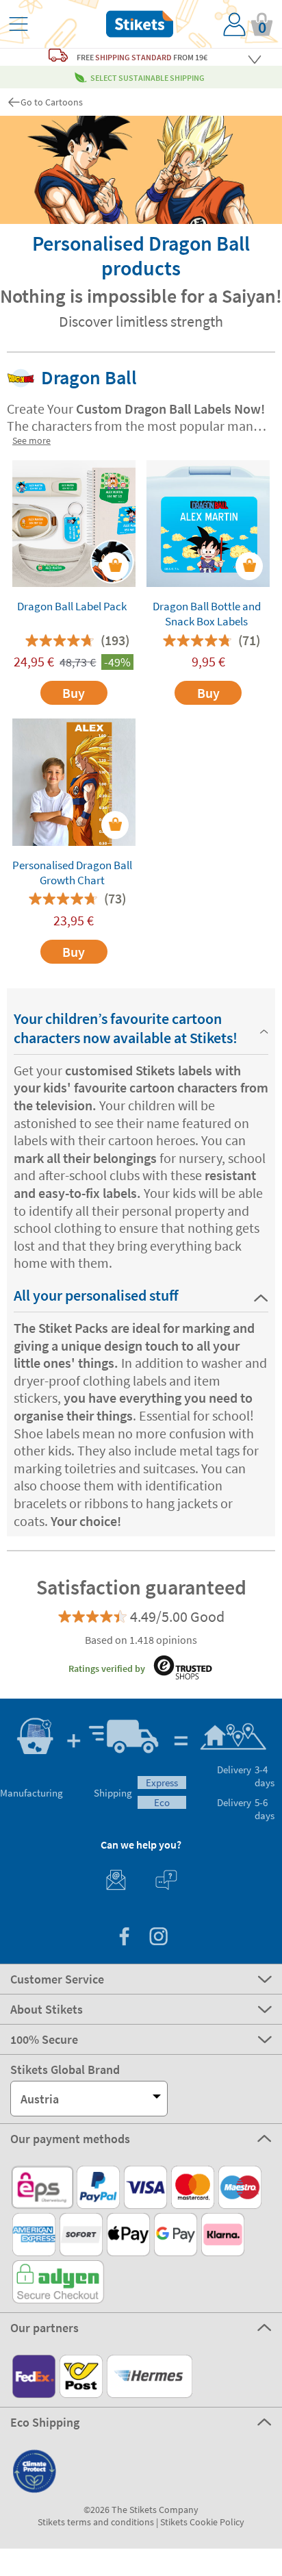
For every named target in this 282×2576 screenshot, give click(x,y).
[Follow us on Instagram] (158, 1938)
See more (31, 440)
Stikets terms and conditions (96, 2522)
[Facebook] (124, 1938)
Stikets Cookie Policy (202, 2522)
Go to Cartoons (52, 102)
